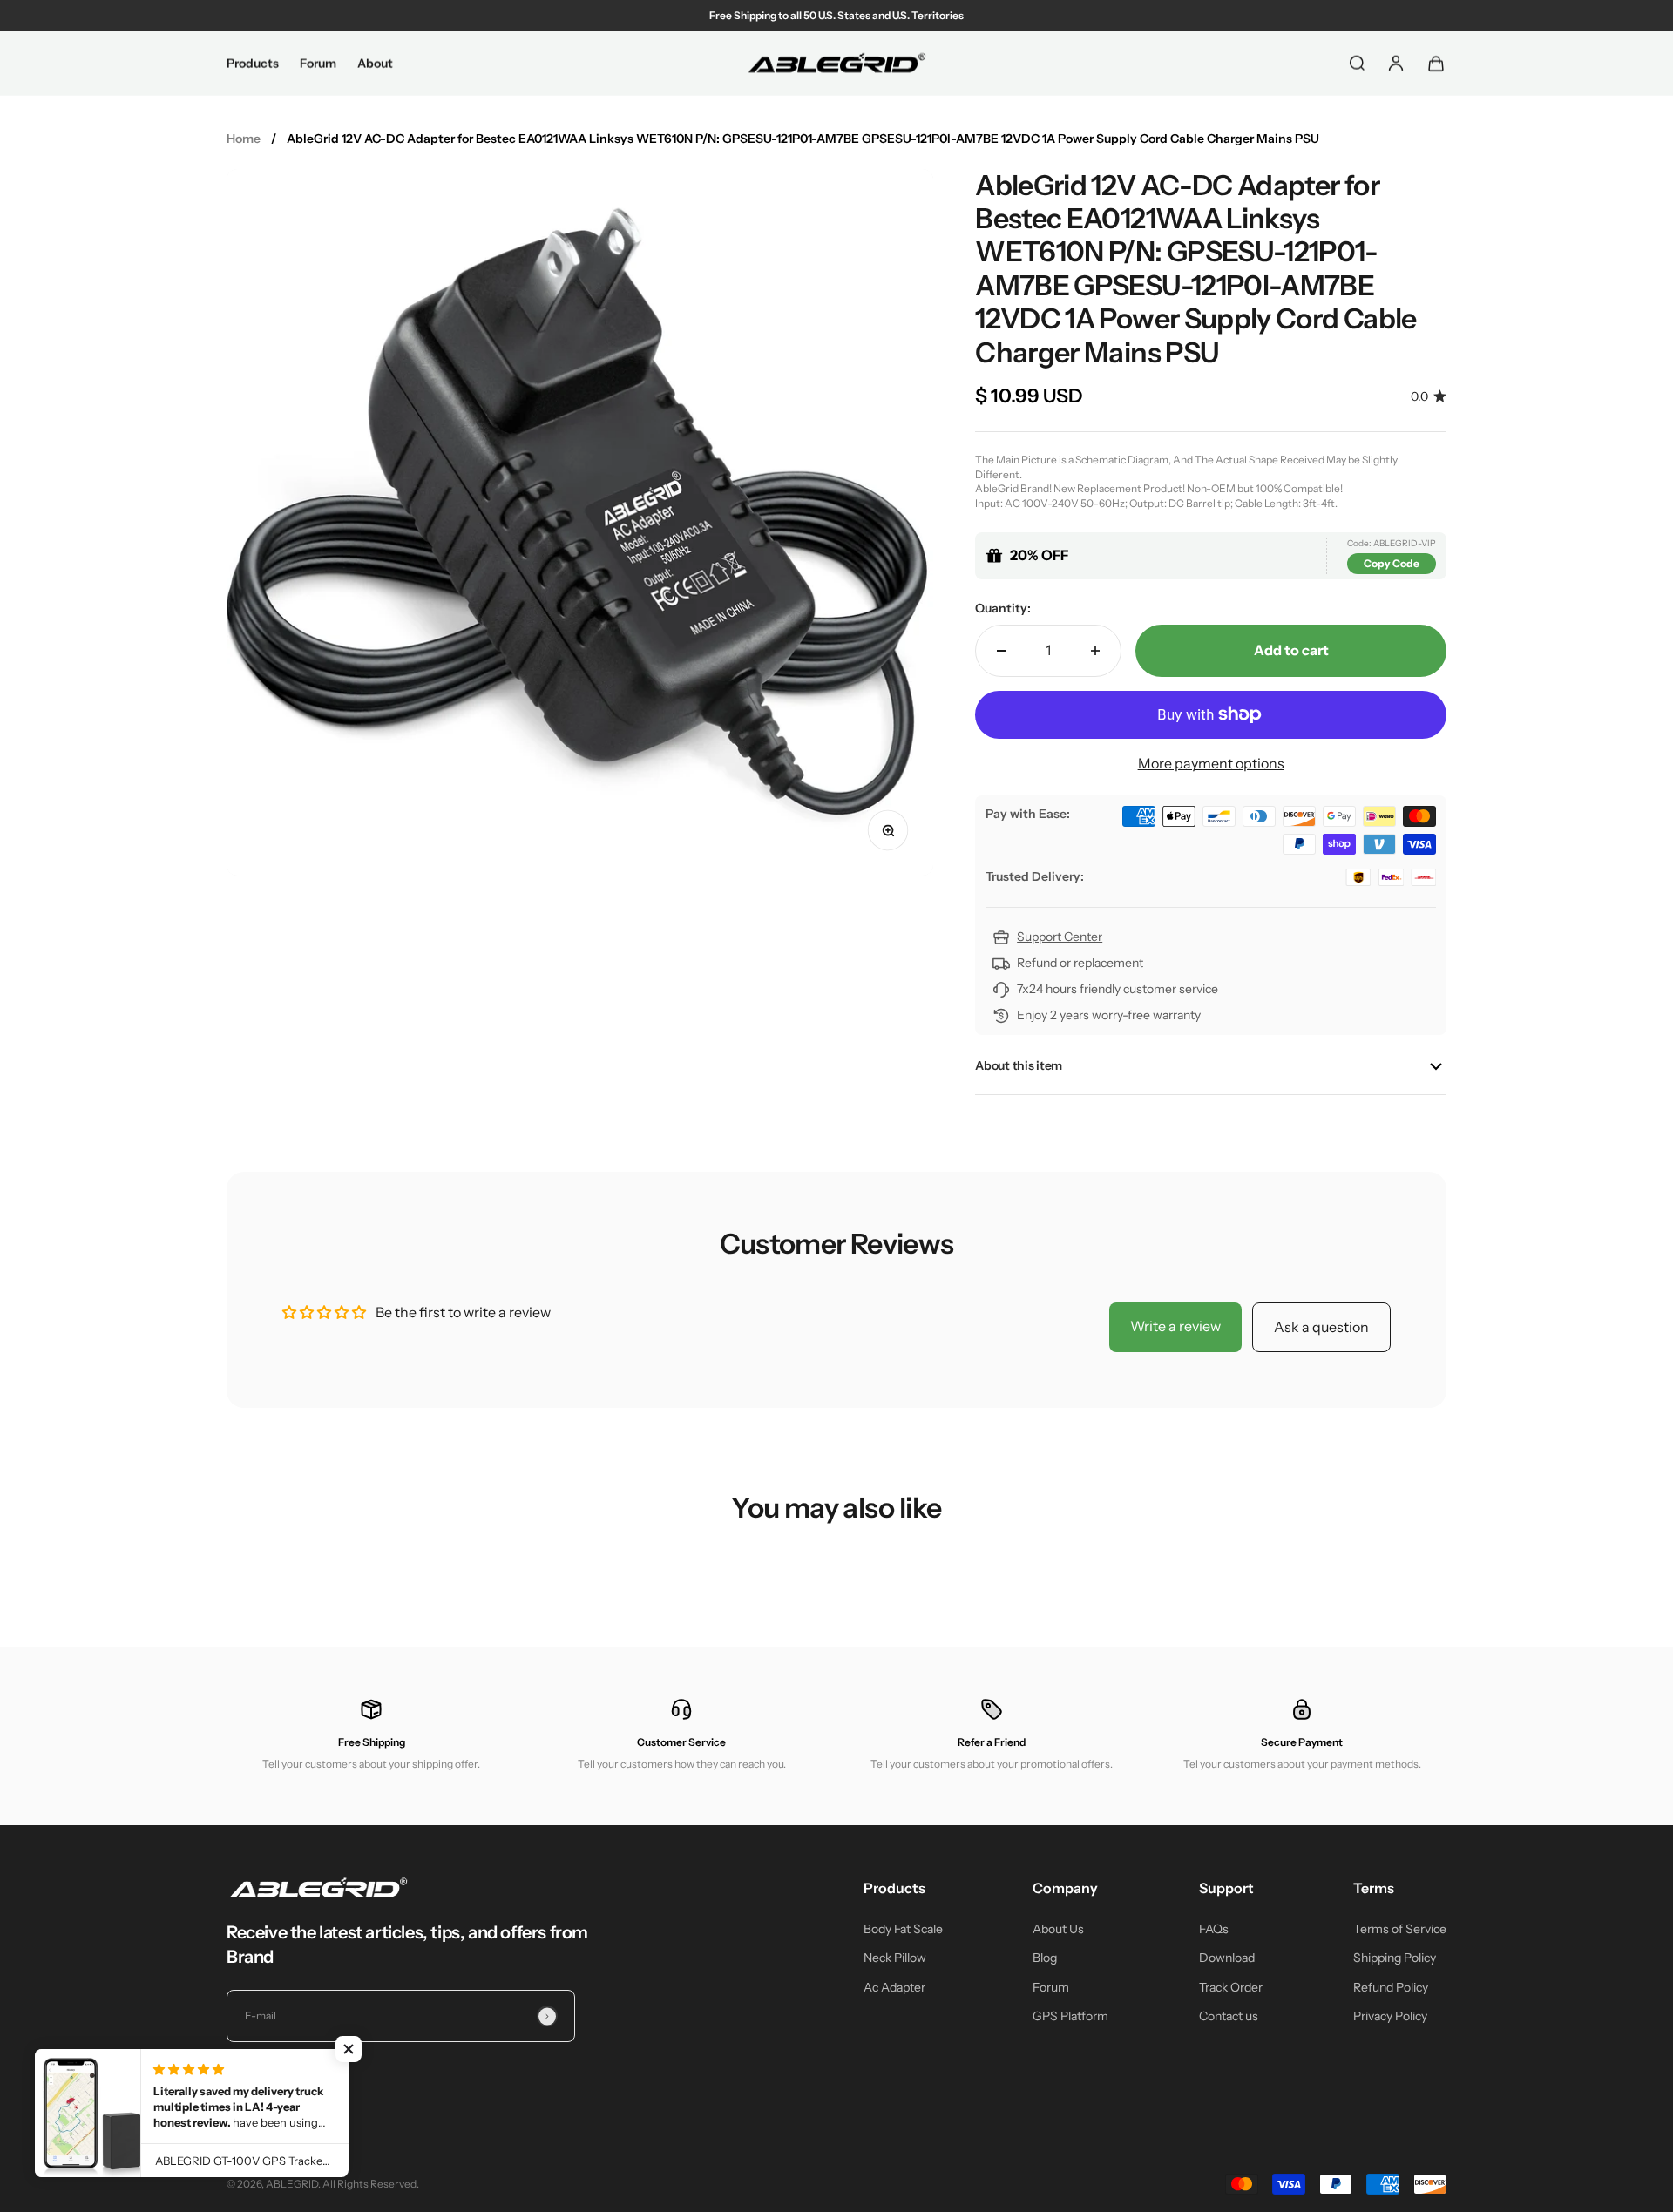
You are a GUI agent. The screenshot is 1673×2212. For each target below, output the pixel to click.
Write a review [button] (1175, 1326)
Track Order (1231, 1987)
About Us (1058, 1929)
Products (253, 64)
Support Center (1060, 937)
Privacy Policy (1390, 2016)
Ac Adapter (894, 1987)
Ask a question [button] (1321, 1327)
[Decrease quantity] (1001, 651)
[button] (349, 2049)
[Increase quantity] (1095, 651)
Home (244, 139)
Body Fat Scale (903, 1929)
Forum (318, 64)
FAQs (1214, 1929)
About (375, 64)
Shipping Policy (1395, 1958)
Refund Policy (1391, 1987)
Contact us (1229, 2016)
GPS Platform (1070, 2016)
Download (1227, 1958)
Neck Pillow (895, 1958)
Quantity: (1003, 608)
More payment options (1211, 763)
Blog (1045, 1958)
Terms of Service (1400, 1929)
